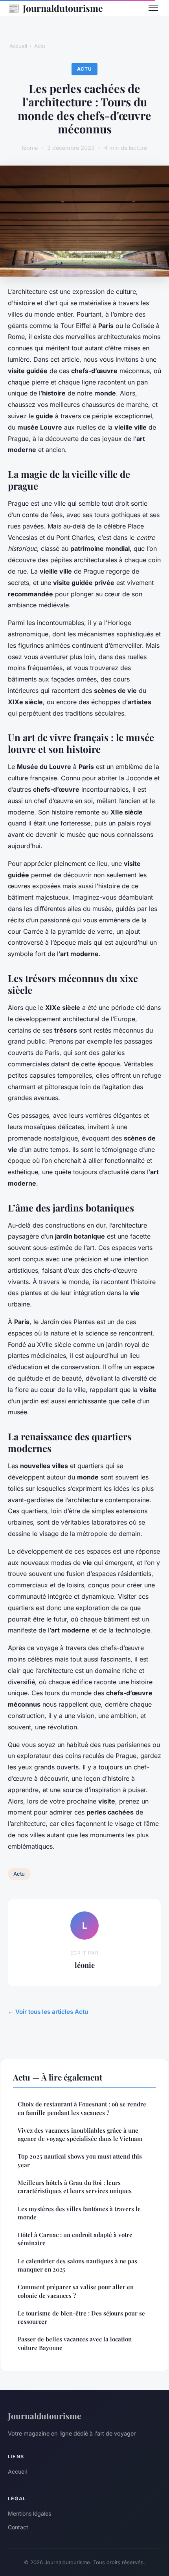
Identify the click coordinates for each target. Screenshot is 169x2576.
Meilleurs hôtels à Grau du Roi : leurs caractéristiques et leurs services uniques (75, 2187)
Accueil (18, 46)
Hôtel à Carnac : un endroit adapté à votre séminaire (75, 2239)
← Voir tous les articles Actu (48, 2012)
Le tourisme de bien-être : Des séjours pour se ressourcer (81, 2317)
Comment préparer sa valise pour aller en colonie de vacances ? (76, 2291)
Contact (18, 2527)
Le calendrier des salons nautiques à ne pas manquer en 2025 (77, 2265)
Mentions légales (29, 2513)
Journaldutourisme (55, 8)
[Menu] (153, 8)
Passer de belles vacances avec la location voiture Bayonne (75, 2343)
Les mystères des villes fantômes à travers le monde (79, 2213)
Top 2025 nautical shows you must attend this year (80, 2160)
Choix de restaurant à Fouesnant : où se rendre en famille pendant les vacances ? (82, 2108)
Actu (40, 46)
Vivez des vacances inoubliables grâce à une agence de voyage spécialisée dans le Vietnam (80, 2134)
